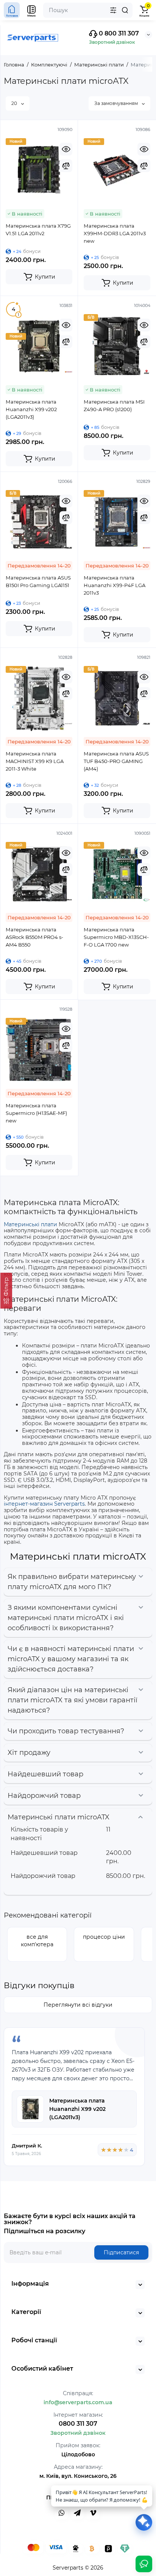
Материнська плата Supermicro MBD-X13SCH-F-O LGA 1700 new (116, 937)
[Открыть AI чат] (144, 2522)
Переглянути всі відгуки (78, 2005)
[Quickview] (66, 149)
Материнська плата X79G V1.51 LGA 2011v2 (38, 230)
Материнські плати (30, 1224)
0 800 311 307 (118, 33)
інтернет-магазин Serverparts (44, 1504)
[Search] (125, 10)
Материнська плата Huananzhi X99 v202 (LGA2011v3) (31, 409)
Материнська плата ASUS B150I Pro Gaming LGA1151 (38, 581)
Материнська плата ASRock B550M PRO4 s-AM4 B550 (34, 937)
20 (15, 103)
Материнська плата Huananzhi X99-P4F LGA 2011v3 (115, 585)
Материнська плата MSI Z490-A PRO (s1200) (114, 405)
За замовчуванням (117, 103)
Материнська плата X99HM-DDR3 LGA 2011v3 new (115, 233)
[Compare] (66, 166)
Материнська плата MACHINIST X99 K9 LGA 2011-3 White (35, 761)
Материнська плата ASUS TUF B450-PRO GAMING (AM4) (116, 761)
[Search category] (113, 10)
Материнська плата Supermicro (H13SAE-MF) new (36, 1113)
